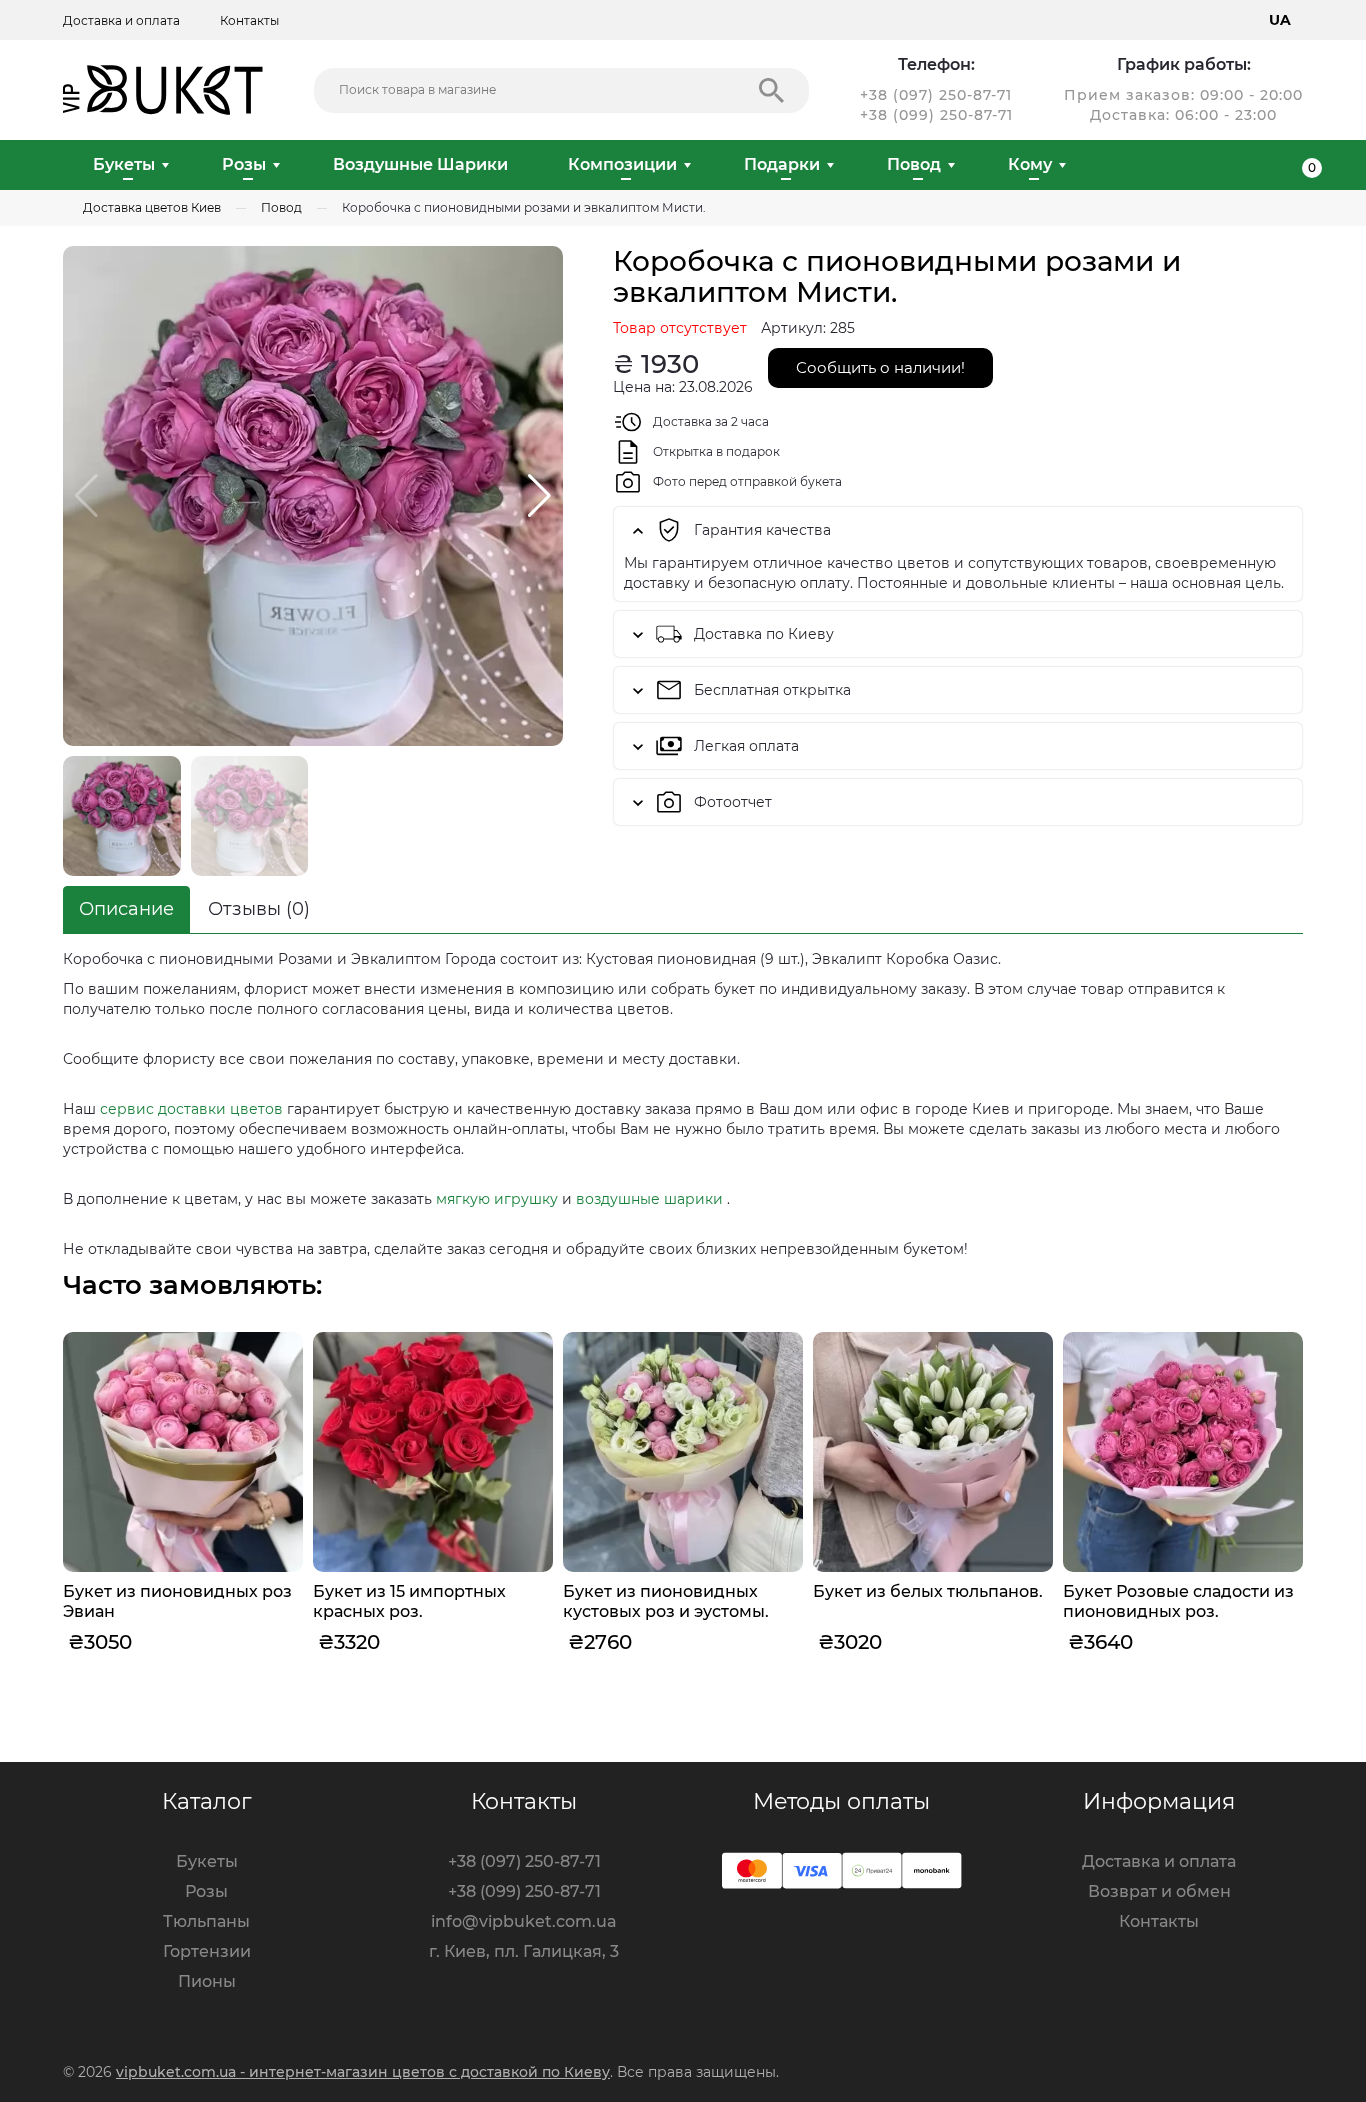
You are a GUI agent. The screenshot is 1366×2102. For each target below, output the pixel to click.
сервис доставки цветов (191, 1109)
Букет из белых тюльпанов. (928, 1591)
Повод (914, 164)
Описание (126, 909)
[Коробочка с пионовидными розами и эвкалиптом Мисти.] (313, 496)
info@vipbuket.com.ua (524, 1921)
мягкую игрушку (497, 1199)
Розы (244, 164)
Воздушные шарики (420, 164)
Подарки (782, 164)
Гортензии (207, 1951)
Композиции (622, 164)
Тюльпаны (206, 1921)
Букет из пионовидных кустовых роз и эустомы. (666, 1601)
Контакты (249, 20)
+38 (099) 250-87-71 (936, 115)
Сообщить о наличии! (880, 367)
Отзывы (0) (259, 909)
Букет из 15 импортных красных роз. (409, 1601)
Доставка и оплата (121, 20)
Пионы (207, 1981)
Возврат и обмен (1159, 1891)
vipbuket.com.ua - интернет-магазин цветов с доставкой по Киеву (363, 2072)
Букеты (124, 164)
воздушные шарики (649, 1199)
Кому (1030, 164)
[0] (1295, 165)
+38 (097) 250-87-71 (936, 95)
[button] (539, 496)
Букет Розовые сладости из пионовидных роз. (1178, 1601)
